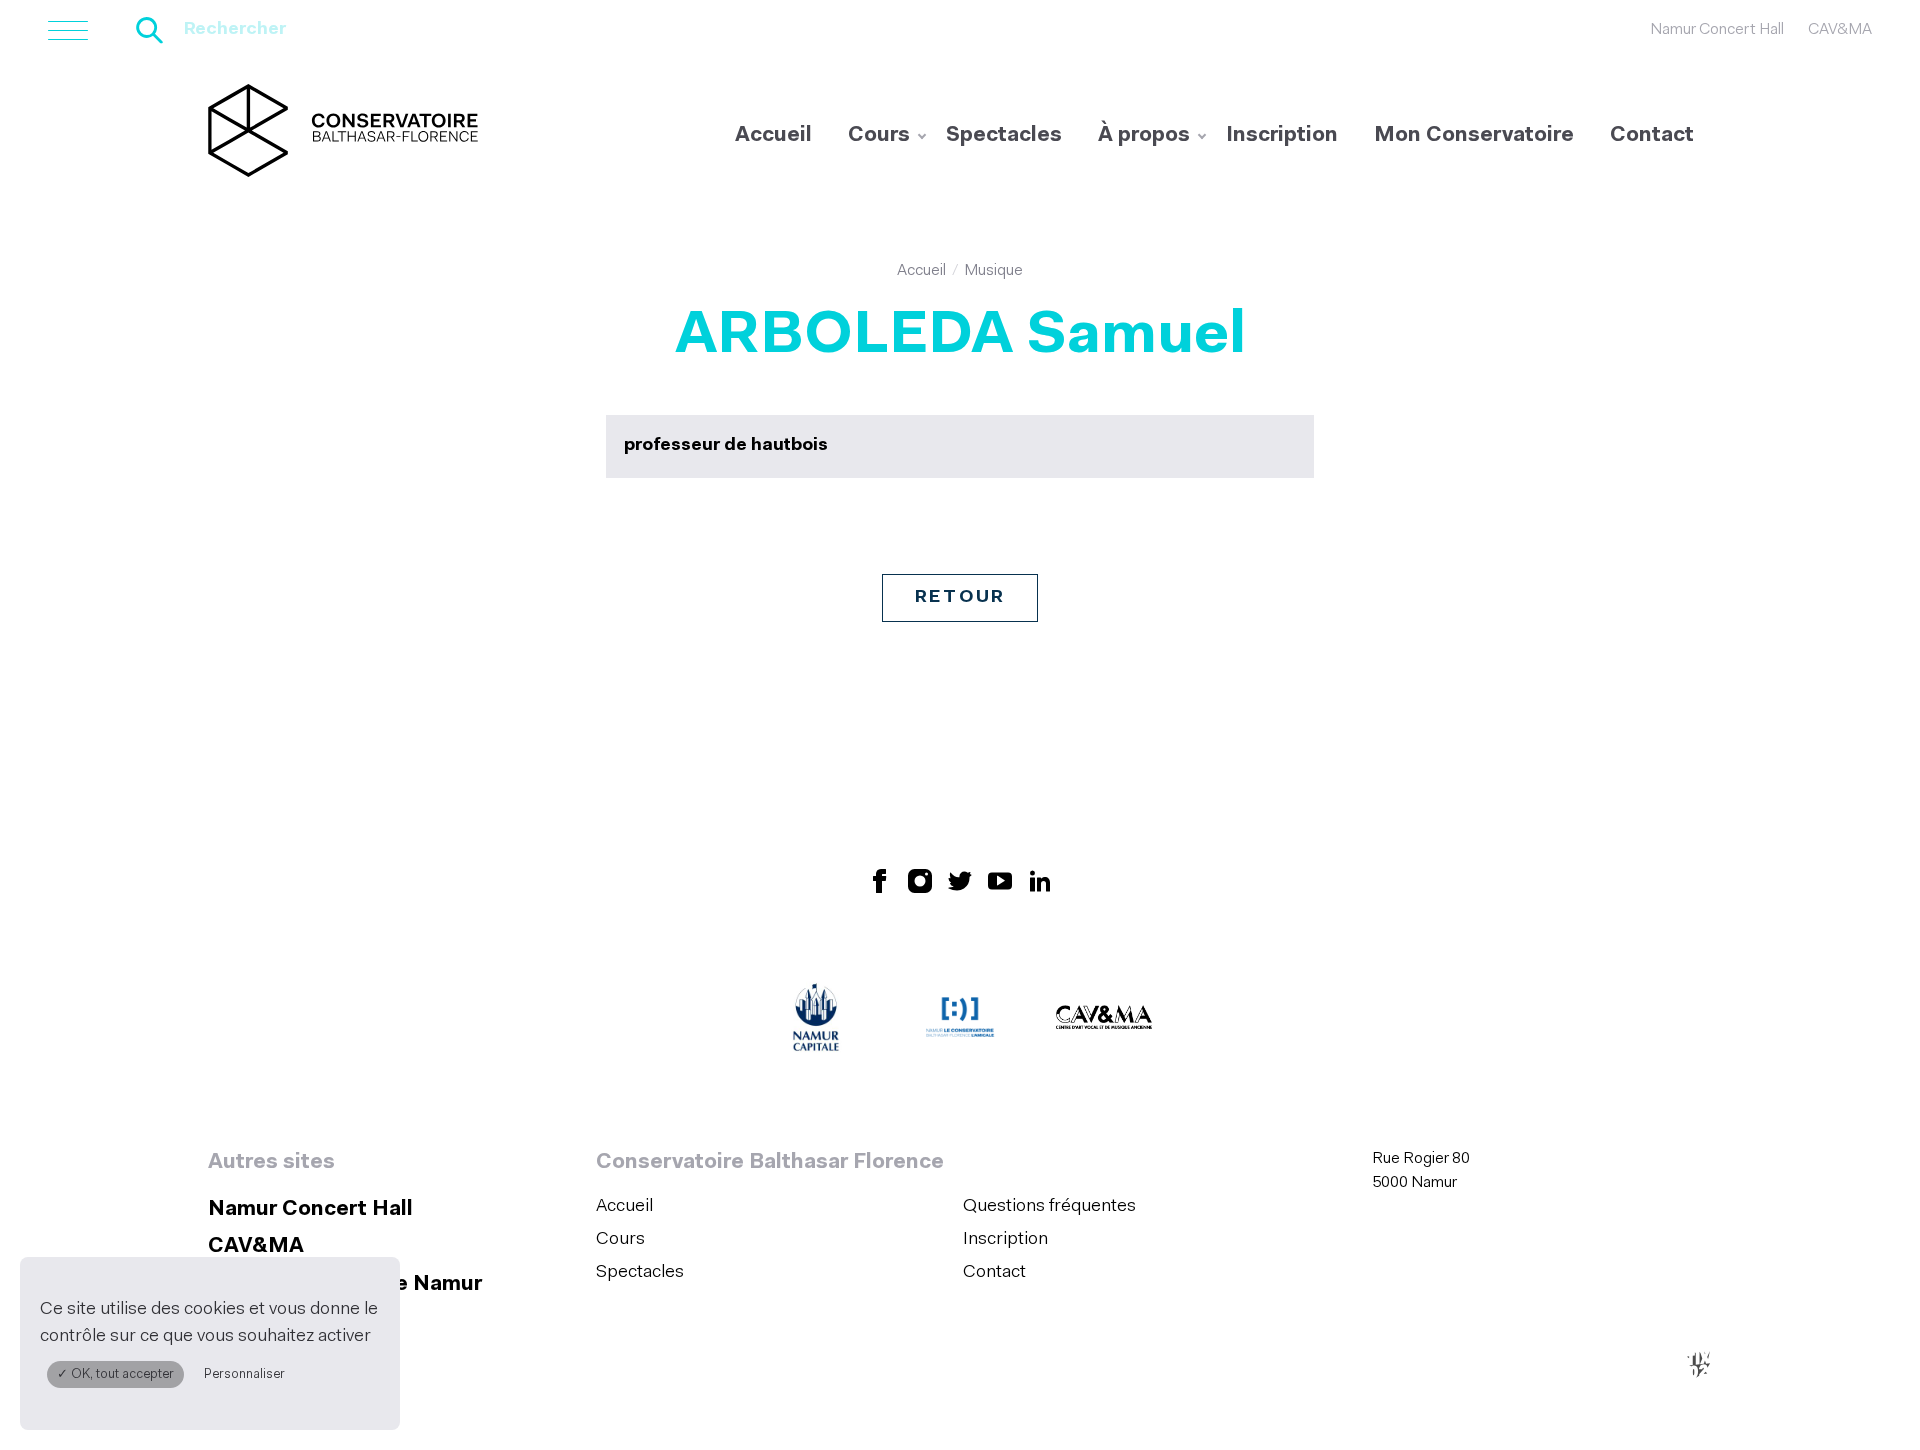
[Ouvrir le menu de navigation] (68, 30)
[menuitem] (773, 136)
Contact (1652, 135)
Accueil (773, 135)
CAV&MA (1840, 30)
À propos (1144, 135)
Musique (993, 271)
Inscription (1282, 135)
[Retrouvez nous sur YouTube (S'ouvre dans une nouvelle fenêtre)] (1000, 879)
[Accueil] (343, 130)
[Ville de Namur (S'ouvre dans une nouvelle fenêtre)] (816, 1022)
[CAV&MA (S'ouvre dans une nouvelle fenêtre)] (1104, 1022)
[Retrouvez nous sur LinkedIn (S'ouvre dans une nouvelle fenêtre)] (1040, 879)
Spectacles (1004, 135)
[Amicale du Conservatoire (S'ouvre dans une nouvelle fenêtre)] (960, 1022)
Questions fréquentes (1049, 1207)
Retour (960, 598)
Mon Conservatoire (1474, 135)
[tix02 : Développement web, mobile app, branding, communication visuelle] (1698, 1364)
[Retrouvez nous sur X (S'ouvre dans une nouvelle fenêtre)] (960, 879)
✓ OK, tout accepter (115, 1374)
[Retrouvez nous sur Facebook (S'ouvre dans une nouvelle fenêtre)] (880, 879)
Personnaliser (244, 1374)
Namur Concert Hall (1717, 30)
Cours (879, 135)
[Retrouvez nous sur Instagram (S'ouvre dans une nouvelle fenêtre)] (920, 879)
